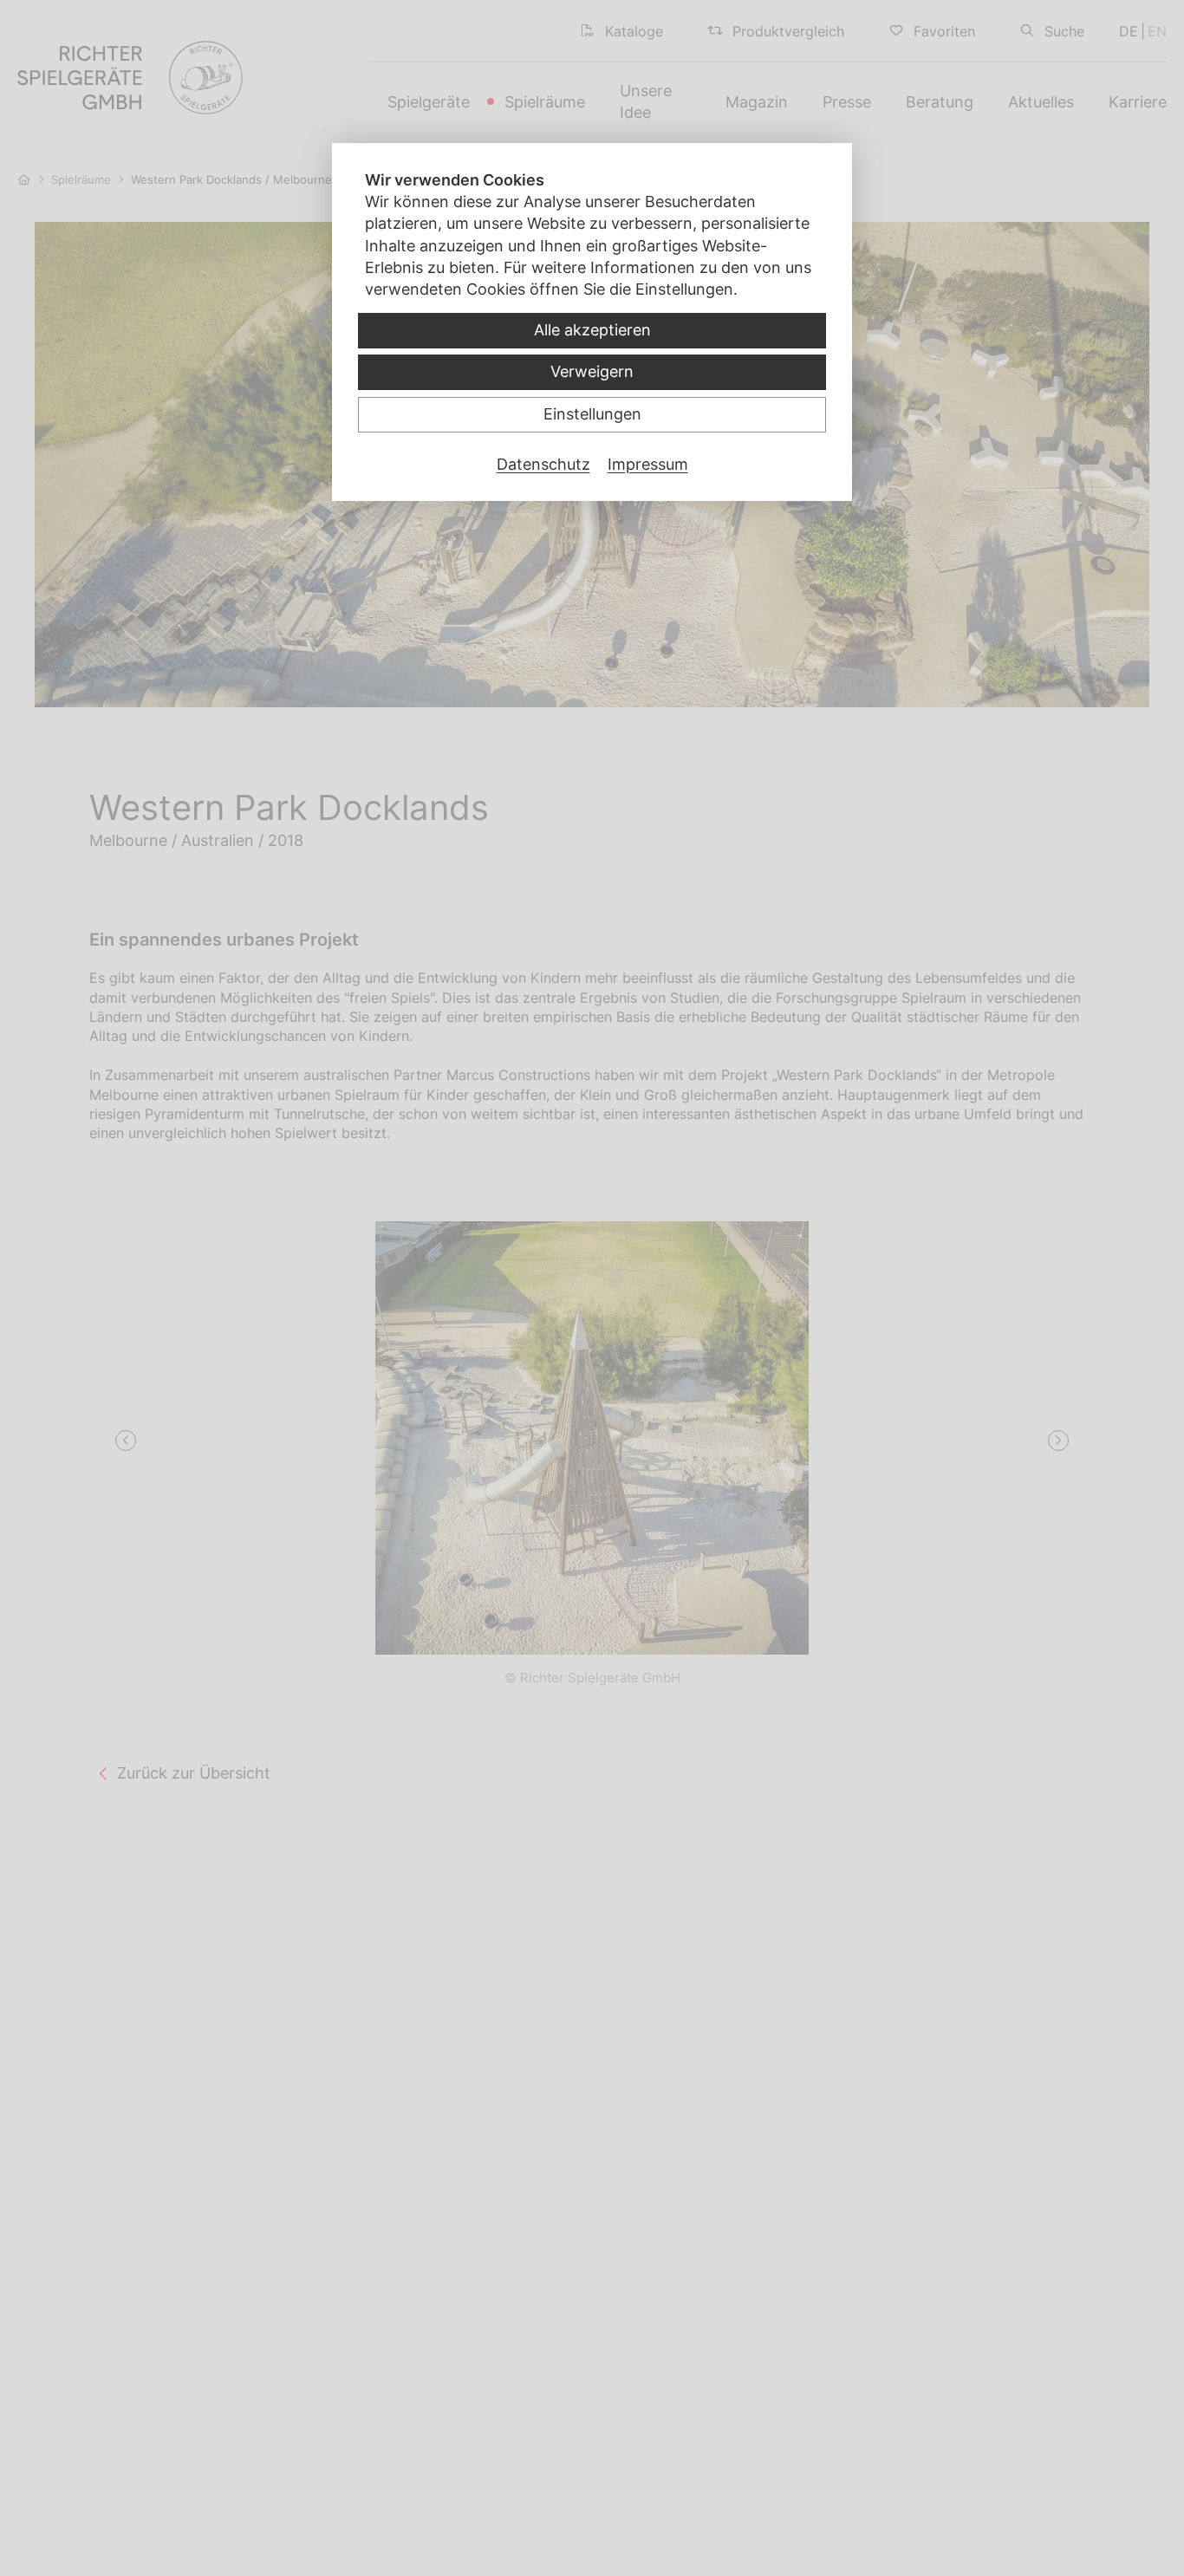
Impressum (648, 464)
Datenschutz (543, 464)
